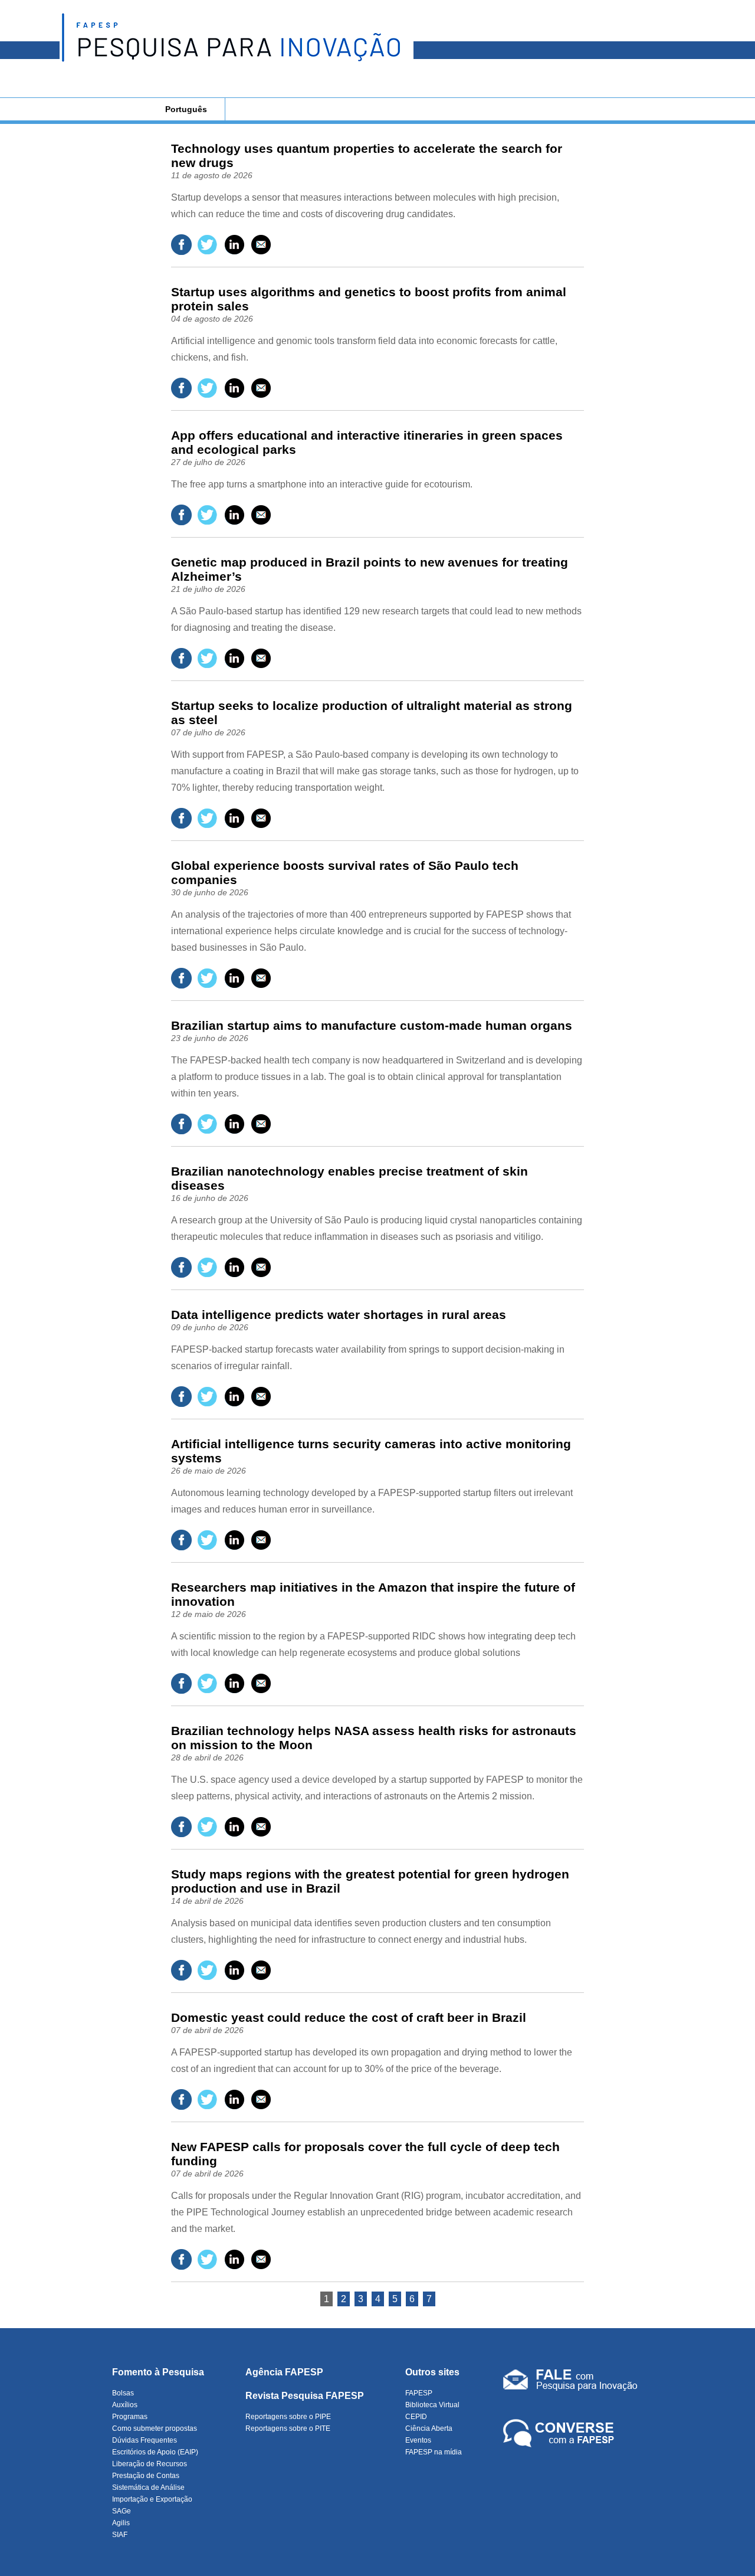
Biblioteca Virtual (432, 2405)
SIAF (120, 2535)
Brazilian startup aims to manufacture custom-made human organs (372, 1025)
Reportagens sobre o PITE (288, 2428)
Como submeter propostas (155, 2428)
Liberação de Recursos (150, 2464)
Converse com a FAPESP (561, 2434)
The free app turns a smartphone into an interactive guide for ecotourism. (322, 484)
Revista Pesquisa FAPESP (305, 2396)
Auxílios (125, 2405)
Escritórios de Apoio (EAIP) (155, 2452)
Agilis (121, 2523)
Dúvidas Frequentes (145, 2440)
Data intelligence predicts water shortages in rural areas (339, 1315)
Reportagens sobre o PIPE (288, 2417)
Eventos (418, 2440)
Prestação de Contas (146, 2476)
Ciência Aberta (429, 2428)
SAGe (122, 2511)
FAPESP (419, 2393)
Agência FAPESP (284, 2372)
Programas (130, 2417)
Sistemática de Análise (148, 2487)
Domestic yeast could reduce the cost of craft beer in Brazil (349, 2017)
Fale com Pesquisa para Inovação (570, 2382)
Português (186, 109)
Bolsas (123, 2393)
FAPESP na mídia (434, 2452)
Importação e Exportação (152, 2499)
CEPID (416, 2417)
